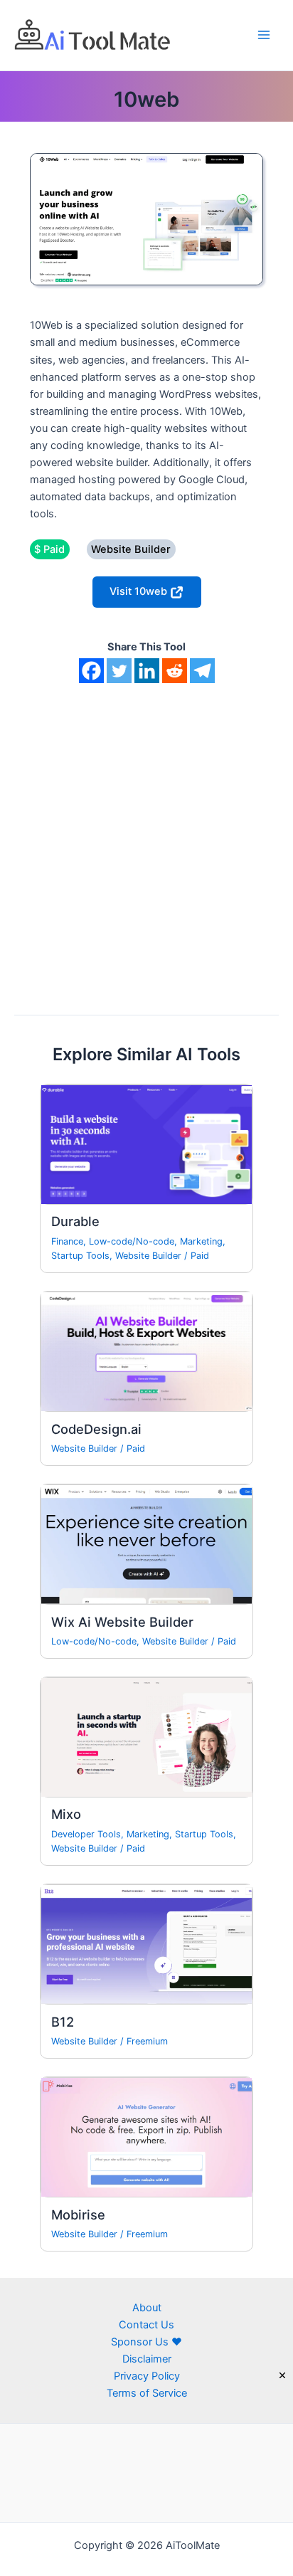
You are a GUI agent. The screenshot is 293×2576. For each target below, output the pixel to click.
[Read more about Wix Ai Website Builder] (146, 1544)
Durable (75, 1221)
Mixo (66, 1814)
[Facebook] (91, 671)
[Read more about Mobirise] (146, 2137)
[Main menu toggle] (264, 35)
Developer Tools (86, 1834)
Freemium (147, 2041)
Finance (67, 1241)
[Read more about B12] (146, 1944)
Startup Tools (80, 1256)
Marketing (201, 1241)
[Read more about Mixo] (146, 1736)
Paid (200, 1256)
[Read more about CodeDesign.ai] (146, 1351)
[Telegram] (202, 671)
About (147, 2308)
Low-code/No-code (132, 1241)
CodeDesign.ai (96, 1429)
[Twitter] (119, 671)
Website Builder (148, 1256)
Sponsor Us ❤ (146, 2342)
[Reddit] (175, 671)
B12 (63, 2022)
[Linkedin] (147, 671)
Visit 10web (140, 591)
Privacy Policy (147, 2376)
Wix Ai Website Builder (122, 1622)
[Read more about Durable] (146, 1144)
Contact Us (146, 2325)
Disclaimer (147, 2359)
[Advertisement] (146, 837)
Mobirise (78, 2215)
